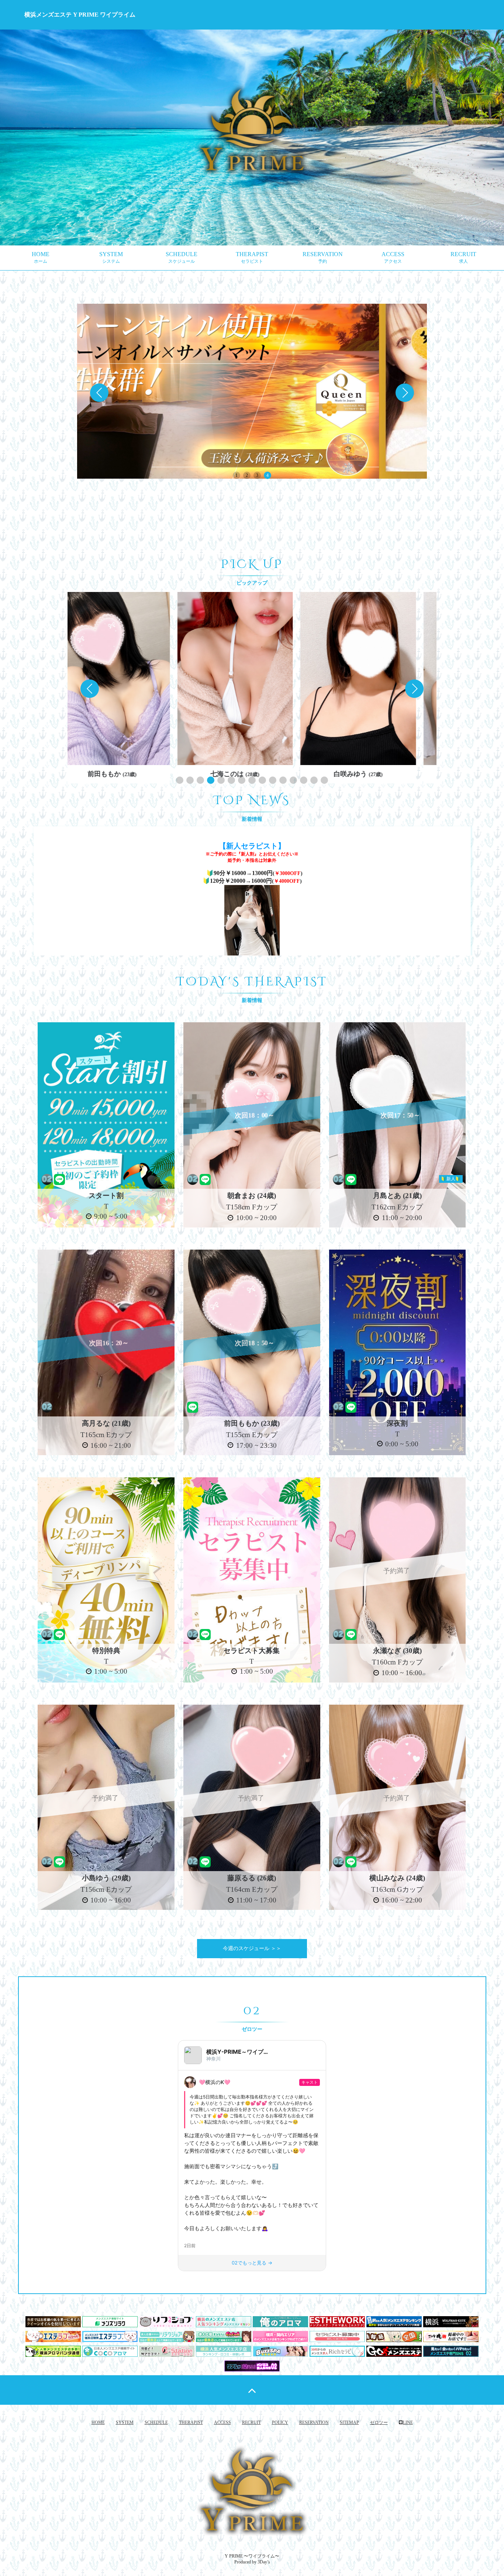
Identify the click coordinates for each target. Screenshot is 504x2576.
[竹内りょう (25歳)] (252, 679)
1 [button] (237, 475)
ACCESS (393, 257)
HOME (41, 257)
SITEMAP (349, 2422)
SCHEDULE (182, 257)
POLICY (280, 2422)
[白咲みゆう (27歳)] (129, 679)
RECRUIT (463, 257)
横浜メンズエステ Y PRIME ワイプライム (80, 15)
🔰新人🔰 (451, 1179)
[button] (405, 393)
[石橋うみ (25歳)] (375, 679)
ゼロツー (379, 2422)
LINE (408, 2422)
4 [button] (267, 475)
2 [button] (247, 475)
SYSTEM (111, 257)
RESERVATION (323, 257)
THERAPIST (252, 257)
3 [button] (257, 475)
